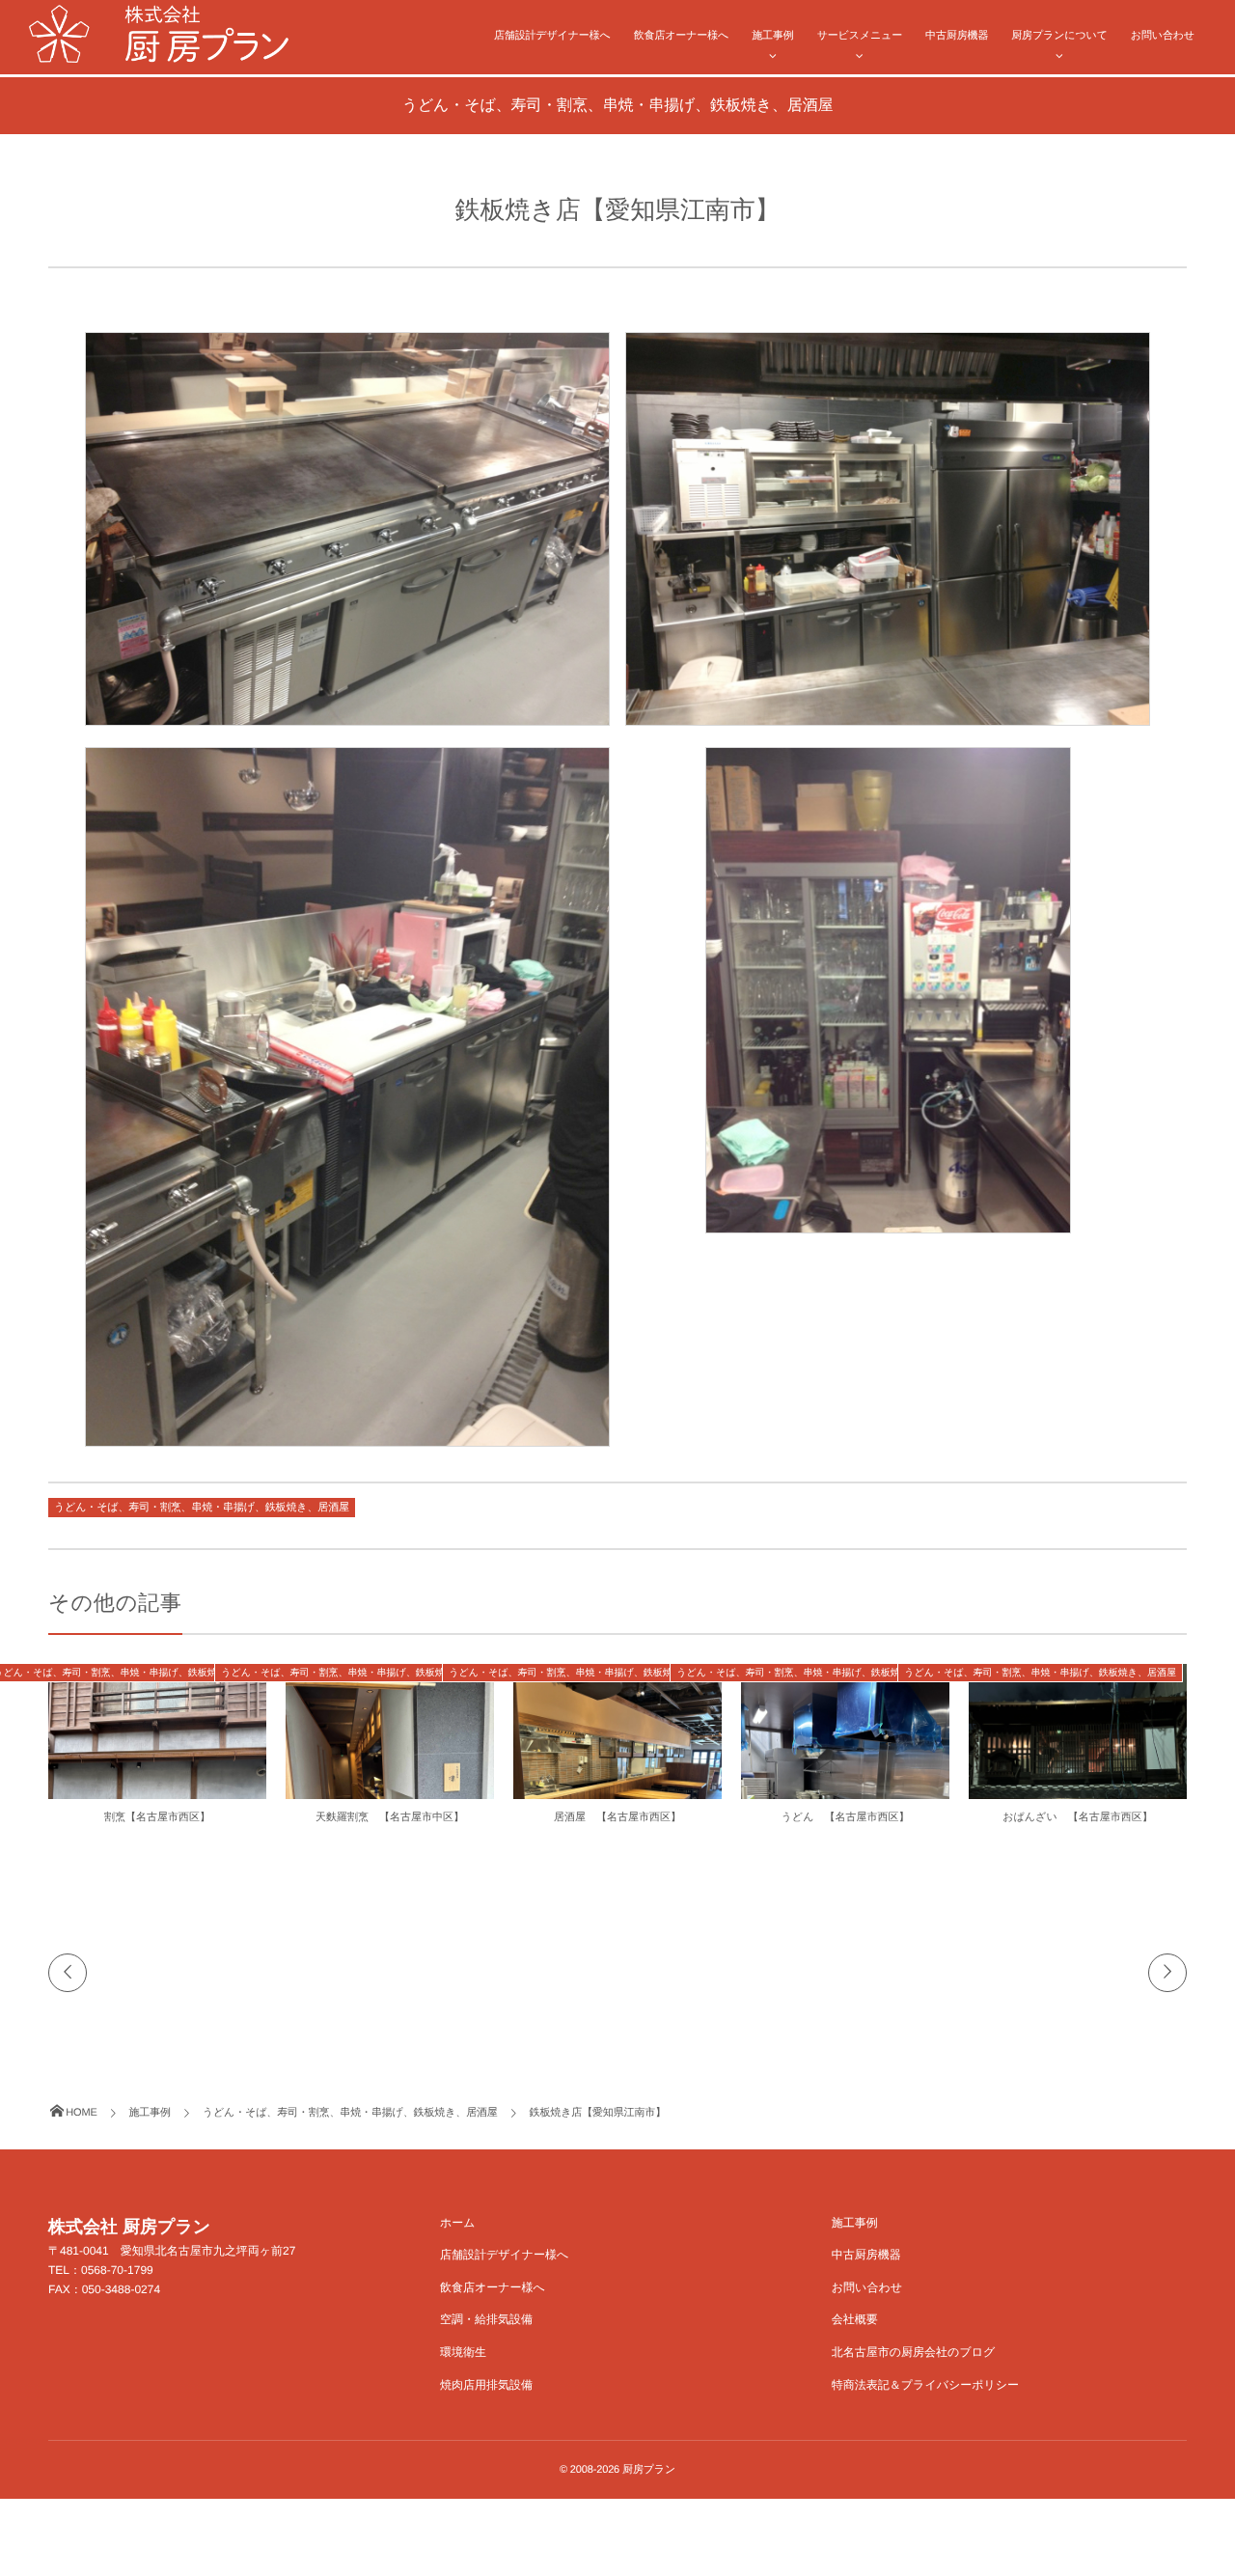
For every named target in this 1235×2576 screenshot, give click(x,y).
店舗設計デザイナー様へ (552, 36)
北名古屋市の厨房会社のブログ (913, 2352)
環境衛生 (463, 2352)
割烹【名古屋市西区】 (157, 1817)
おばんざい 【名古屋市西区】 (1077, 1817)
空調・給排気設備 (486, 2319)
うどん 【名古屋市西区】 (846, 1817)
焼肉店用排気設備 (486, 2385)
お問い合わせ (1163, 36)
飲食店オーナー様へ (682, 36)
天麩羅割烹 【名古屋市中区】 (390, 1817)
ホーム (458, 2223)
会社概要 (855, 2319)
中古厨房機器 (957, 36)
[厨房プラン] (159, 34)
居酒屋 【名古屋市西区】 (617, 1817)
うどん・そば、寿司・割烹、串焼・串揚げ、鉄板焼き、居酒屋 (202, 1508)
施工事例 (772, 36)
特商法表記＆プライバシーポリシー (925, 2385)
